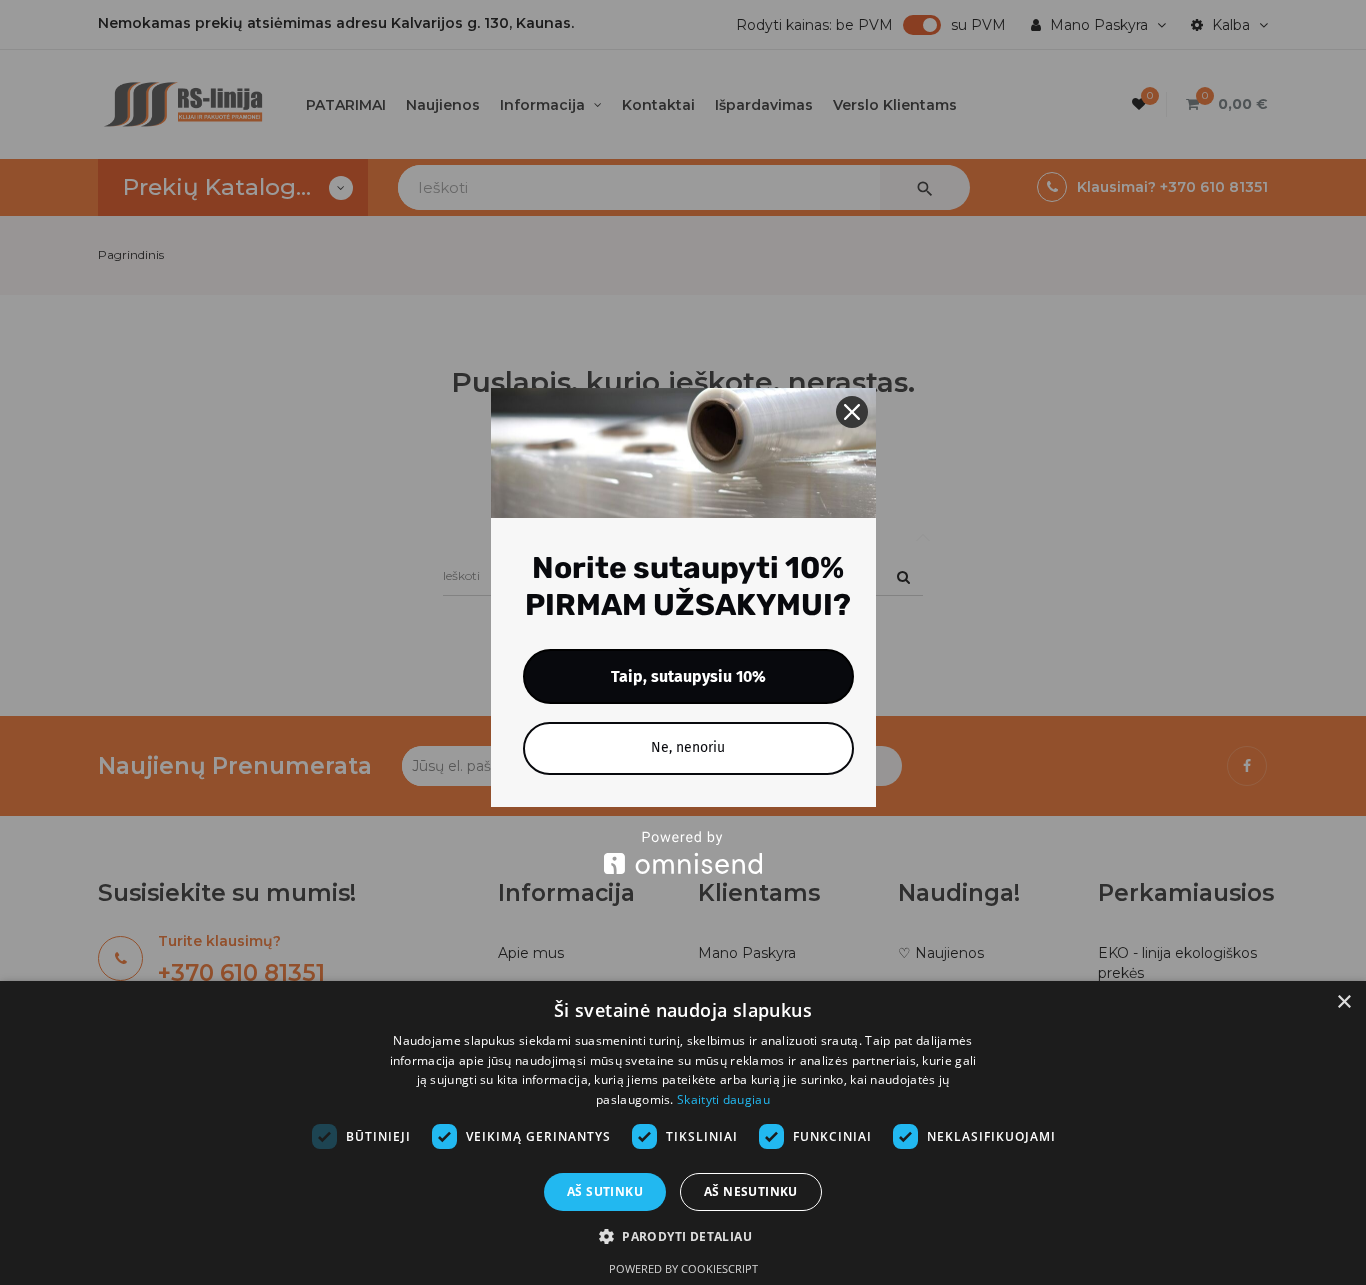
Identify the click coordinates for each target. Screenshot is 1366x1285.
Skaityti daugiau (723, 1099)
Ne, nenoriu (688, 747)
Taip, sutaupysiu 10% (688, 676)
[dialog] (683, 1133)
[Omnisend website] (683, 852)
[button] (683, 1236)
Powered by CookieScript (683, 1268)
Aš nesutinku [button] (751, 1191)
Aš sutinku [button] (605, 1191)
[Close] (852, 412)
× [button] (1343, 1002)
